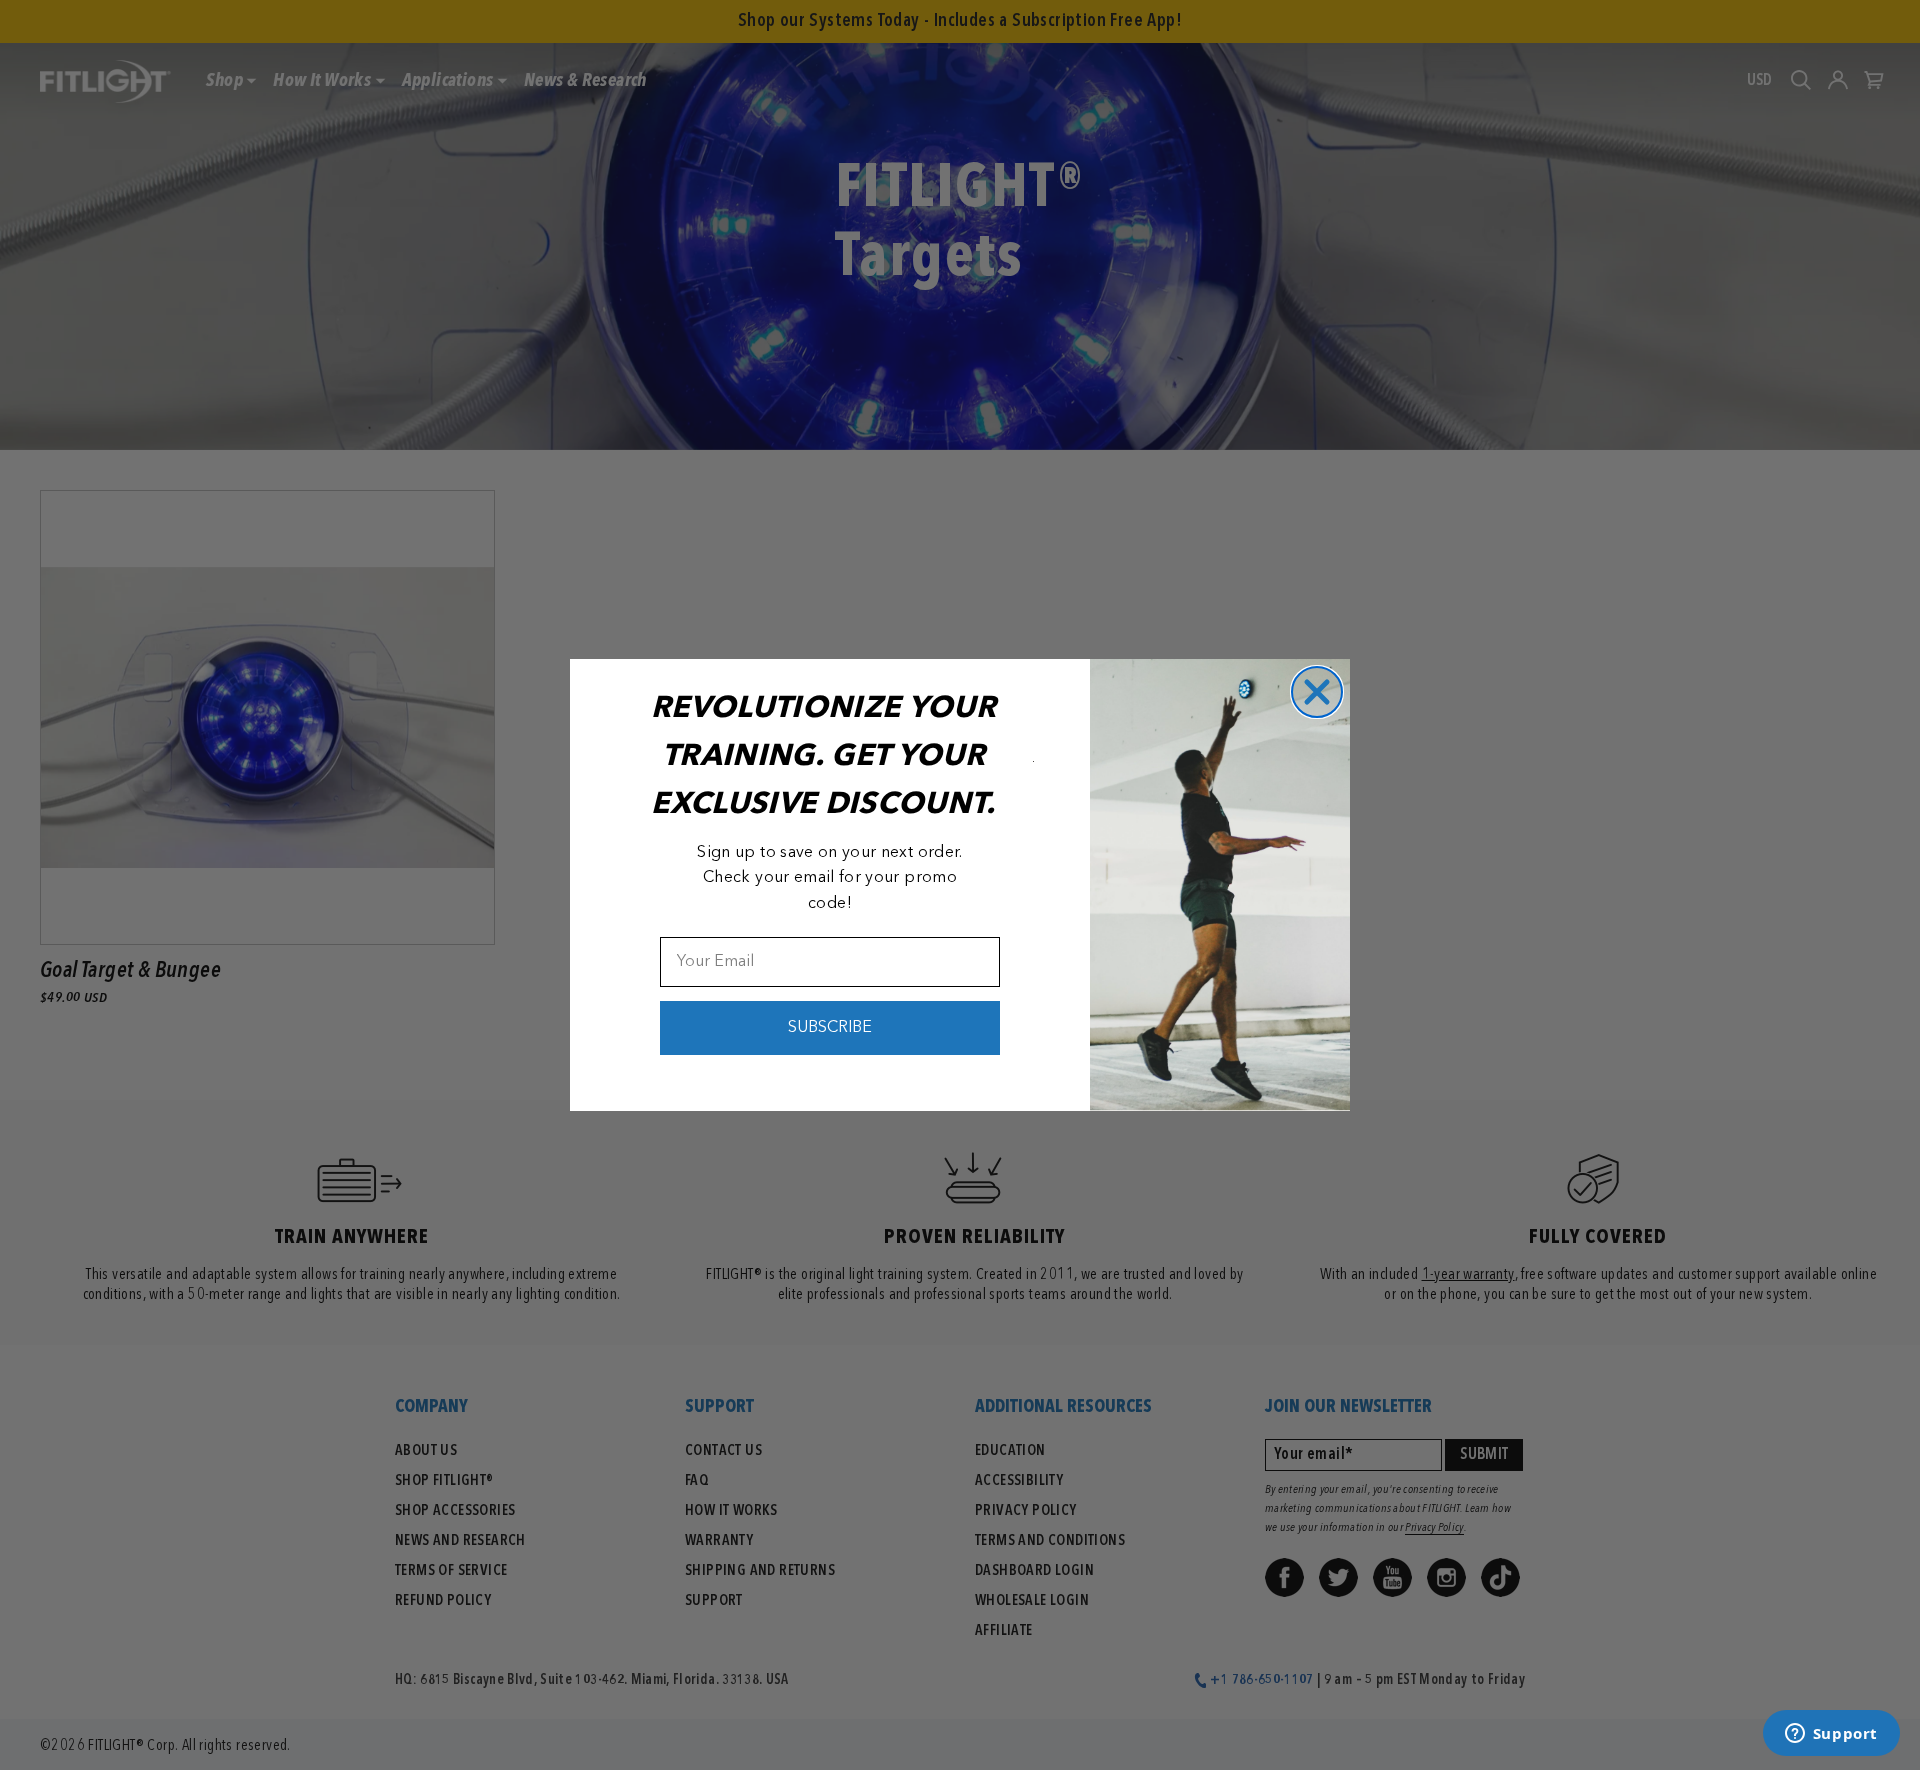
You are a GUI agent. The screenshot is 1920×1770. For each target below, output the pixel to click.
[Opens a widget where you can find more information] (1831, 1735)
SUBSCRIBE (830, 1028)
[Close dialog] (1317, 692)
